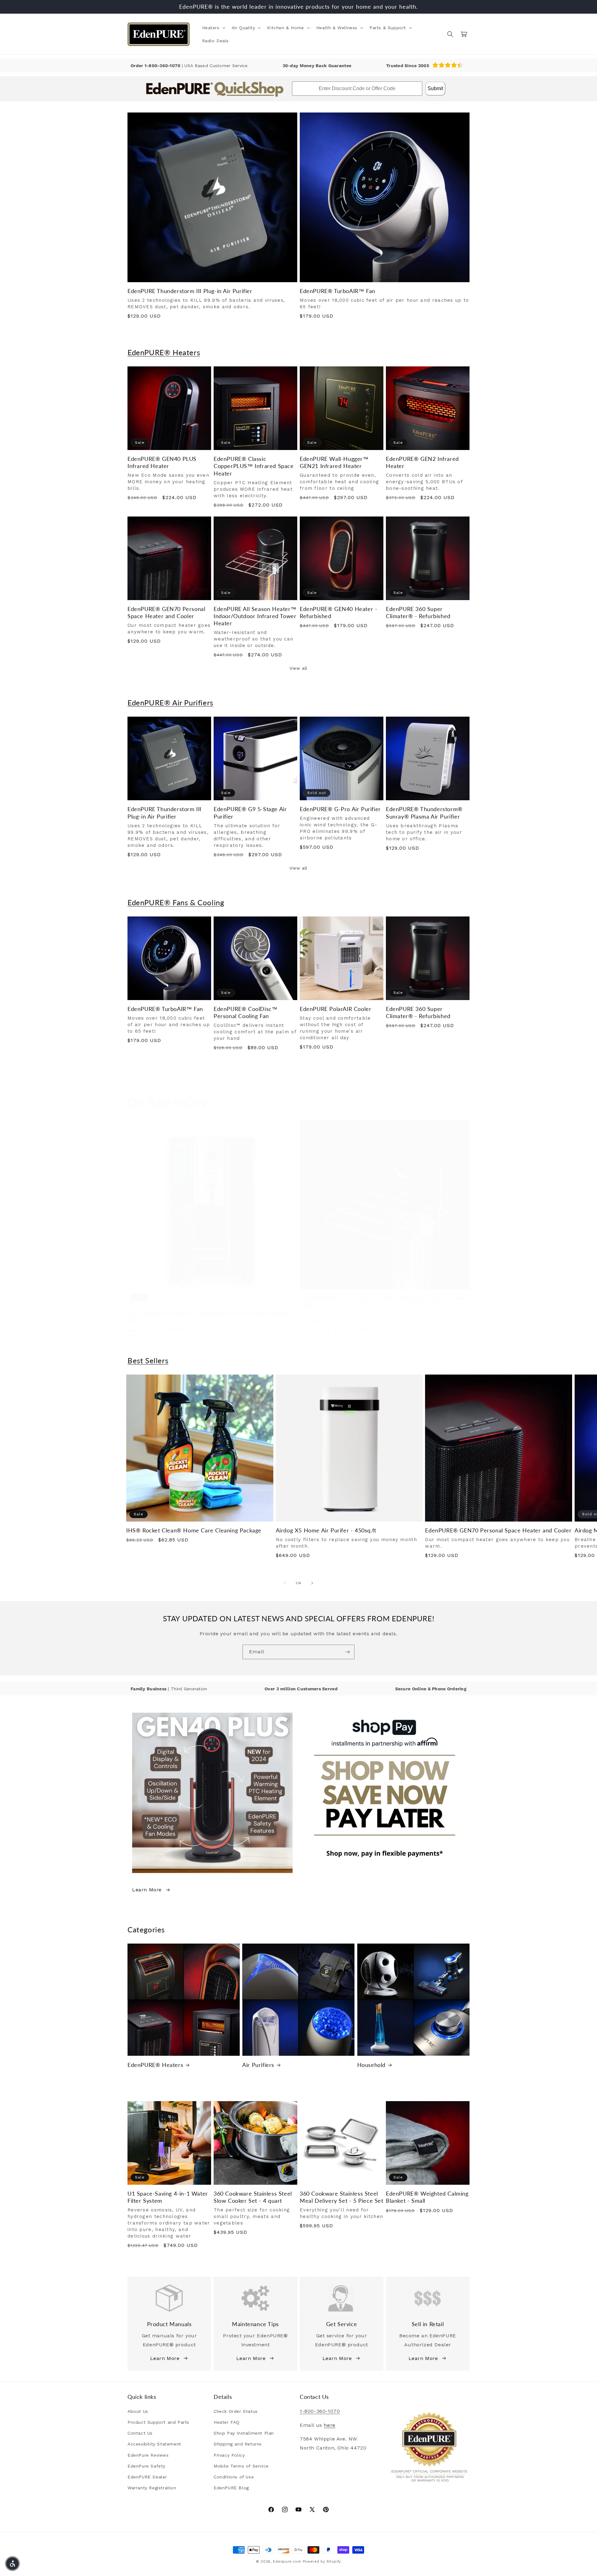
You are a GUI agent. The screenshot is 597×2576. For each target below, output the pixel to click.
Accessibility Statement (154, 2444)
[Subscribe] (347, 1652)
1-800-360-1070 (163, 66)
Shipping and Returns (238, 2444)
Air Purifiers (258, 2065)
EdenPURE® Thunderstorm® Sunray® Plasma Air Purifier (424, 813)
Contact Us (140, 2433)
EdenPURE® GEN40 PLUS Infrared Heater (162, 462)
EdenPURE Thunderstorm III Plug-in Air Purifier (190, 291)
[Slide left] (285, 1583)
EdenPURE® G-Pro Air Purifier (340, 809)
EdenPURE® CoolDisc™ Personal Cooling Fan (245, 1012)
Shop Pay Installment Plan (244, 2433)
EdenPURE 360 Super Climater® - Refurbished (418, 612)
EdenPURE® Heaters (164, 352)
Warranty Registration (152, 2488)
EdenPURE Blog (231, 2488)
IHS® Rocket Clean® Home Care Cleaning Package (194, 1530)
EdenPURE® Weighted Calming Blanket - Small (427, 2197)
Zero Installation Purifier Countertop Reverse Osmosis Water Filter (208, 1317)
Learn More (147, 1890)
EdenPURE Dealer (147, 2477)
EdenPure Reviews (148, 2455)
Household (371, 2065)
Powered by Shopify (322, 2562)
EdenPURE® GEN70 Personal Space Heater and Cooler (166, 612)
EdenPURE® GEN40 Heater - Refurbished (338, 612)
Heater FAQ (227, 2422)
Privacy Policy (229, 2455)
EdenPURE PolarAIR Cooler (336, 1009)
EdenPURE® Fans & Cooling (176, 902)
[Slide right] (312, 1583)
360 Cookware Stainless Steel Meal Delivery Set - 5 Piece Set (342, 2197)
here (329, 2425)
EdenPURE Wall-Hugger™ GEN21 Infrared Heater (334, 462)
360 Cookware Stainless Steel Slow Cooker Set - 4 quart (253, 2197)
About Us (138, 2411)
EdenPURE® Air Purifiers (170, 703)
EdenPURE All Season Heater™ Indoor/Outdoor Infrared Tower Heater (255, 616)
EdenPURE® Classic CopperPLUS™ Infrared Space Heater (254, 466)
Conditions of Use (234, 2477)
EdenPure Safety (146, 2466)
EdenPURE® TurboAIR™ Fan (338, 291)
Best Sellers (148, 1360)
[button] (213, 28)
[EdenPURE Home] (159, 34)
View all (298, 668)
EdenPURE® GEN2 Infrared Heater (422, 462)
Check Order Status (236, 2411)
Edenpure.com (287, 2562)
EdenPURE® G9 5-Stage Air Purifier (250, 813)
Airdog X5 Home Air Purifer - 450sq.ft (326, 1530)
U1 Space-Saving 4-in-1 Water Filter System (168, 2197)
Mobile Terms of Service (241, 2466)
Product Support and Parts (158, 2422)
